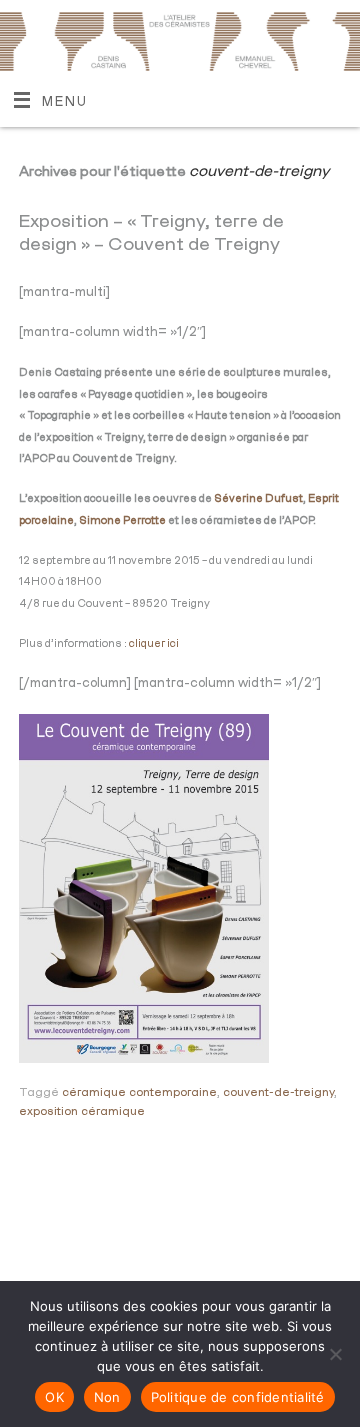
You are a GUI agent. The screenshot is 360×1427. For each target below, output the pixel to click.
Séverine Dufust (258, 498)
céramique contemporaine (139, 1092)
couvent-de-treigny (278, 1092)
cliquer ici (154, 643)
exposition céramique (82, 1111)
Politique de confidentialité (238, 1397)
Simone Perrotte (122, 520)
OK (54, 1397)
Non (107, 1397)
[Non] (335, 1354)
